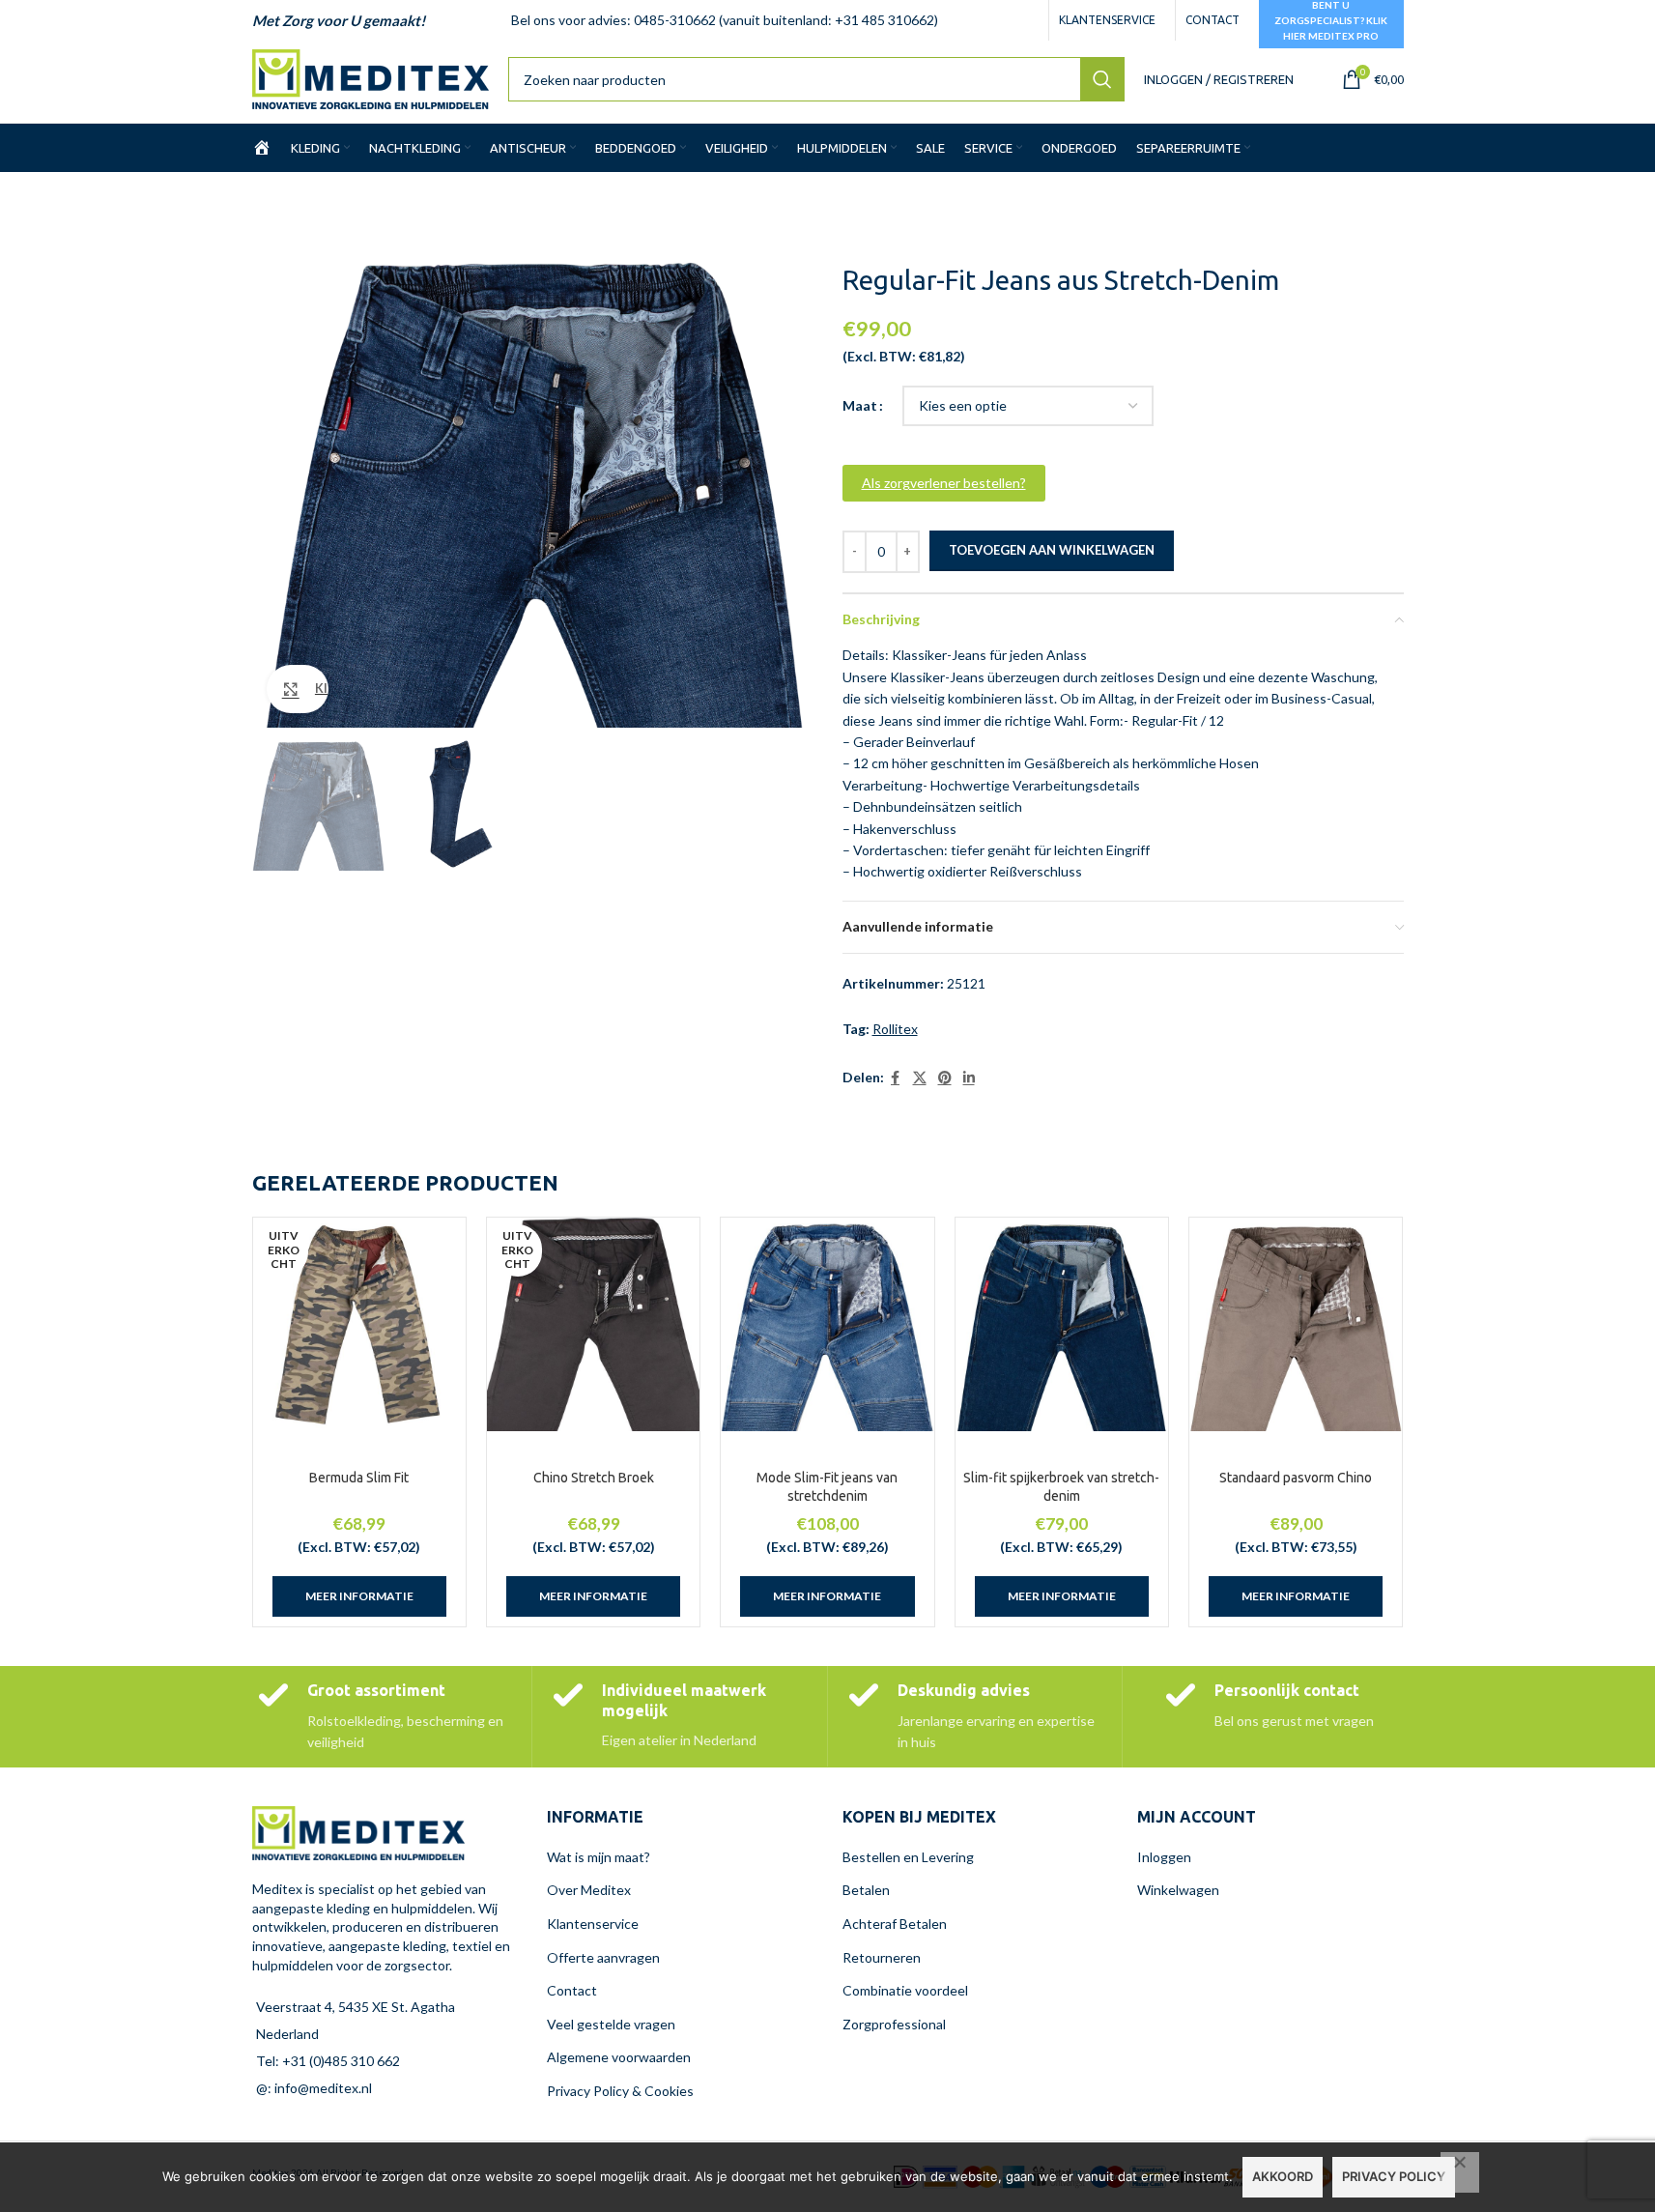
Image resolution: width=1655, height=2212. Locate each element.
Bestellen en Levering (908, 1857)
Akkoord (1283, 2176)
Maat (860, 405)
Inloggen (1164, 1857)
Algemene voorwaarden (619, 2057)
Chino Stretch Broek (594, 1478)
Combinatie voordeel (905, 1990)
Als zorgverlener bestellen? (944, 483)
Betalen (866, 1890)
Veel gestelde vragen (611, 2024)
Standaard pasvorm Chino (1296, 1478)
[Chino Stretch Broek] (593, 1324)
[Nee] (1460, 2172)
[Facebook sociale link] (896, 1078)
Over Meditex (589, 1890)
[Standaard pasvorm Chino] (1296, 1324)
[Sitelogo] (371, 78)
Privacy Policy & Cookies (620, 2091)
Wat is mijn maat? (599, 1857)
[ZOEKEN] (1102, 79)
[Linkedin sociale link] (969, 1078)
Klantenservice (593, 1924)
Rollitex (895, 1029)
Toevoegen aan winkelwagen (1052, 550)
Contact (572, 1990)
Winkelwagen (1178, 1890)
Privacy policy (1394, 2176)
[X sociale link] (920, 1078)
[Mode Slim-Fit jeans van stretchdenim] (827, 1324)
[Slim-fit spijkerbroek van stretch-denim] (1062, 1324)
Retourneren (882, 1957)
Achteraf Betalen (895, 1924)
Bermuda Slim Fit (359, 1478)
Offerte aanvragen (603, 1957)
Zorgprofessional (894, 2024)
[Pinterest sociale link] (945, 1078)
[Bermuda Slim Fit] (359, 1324)
